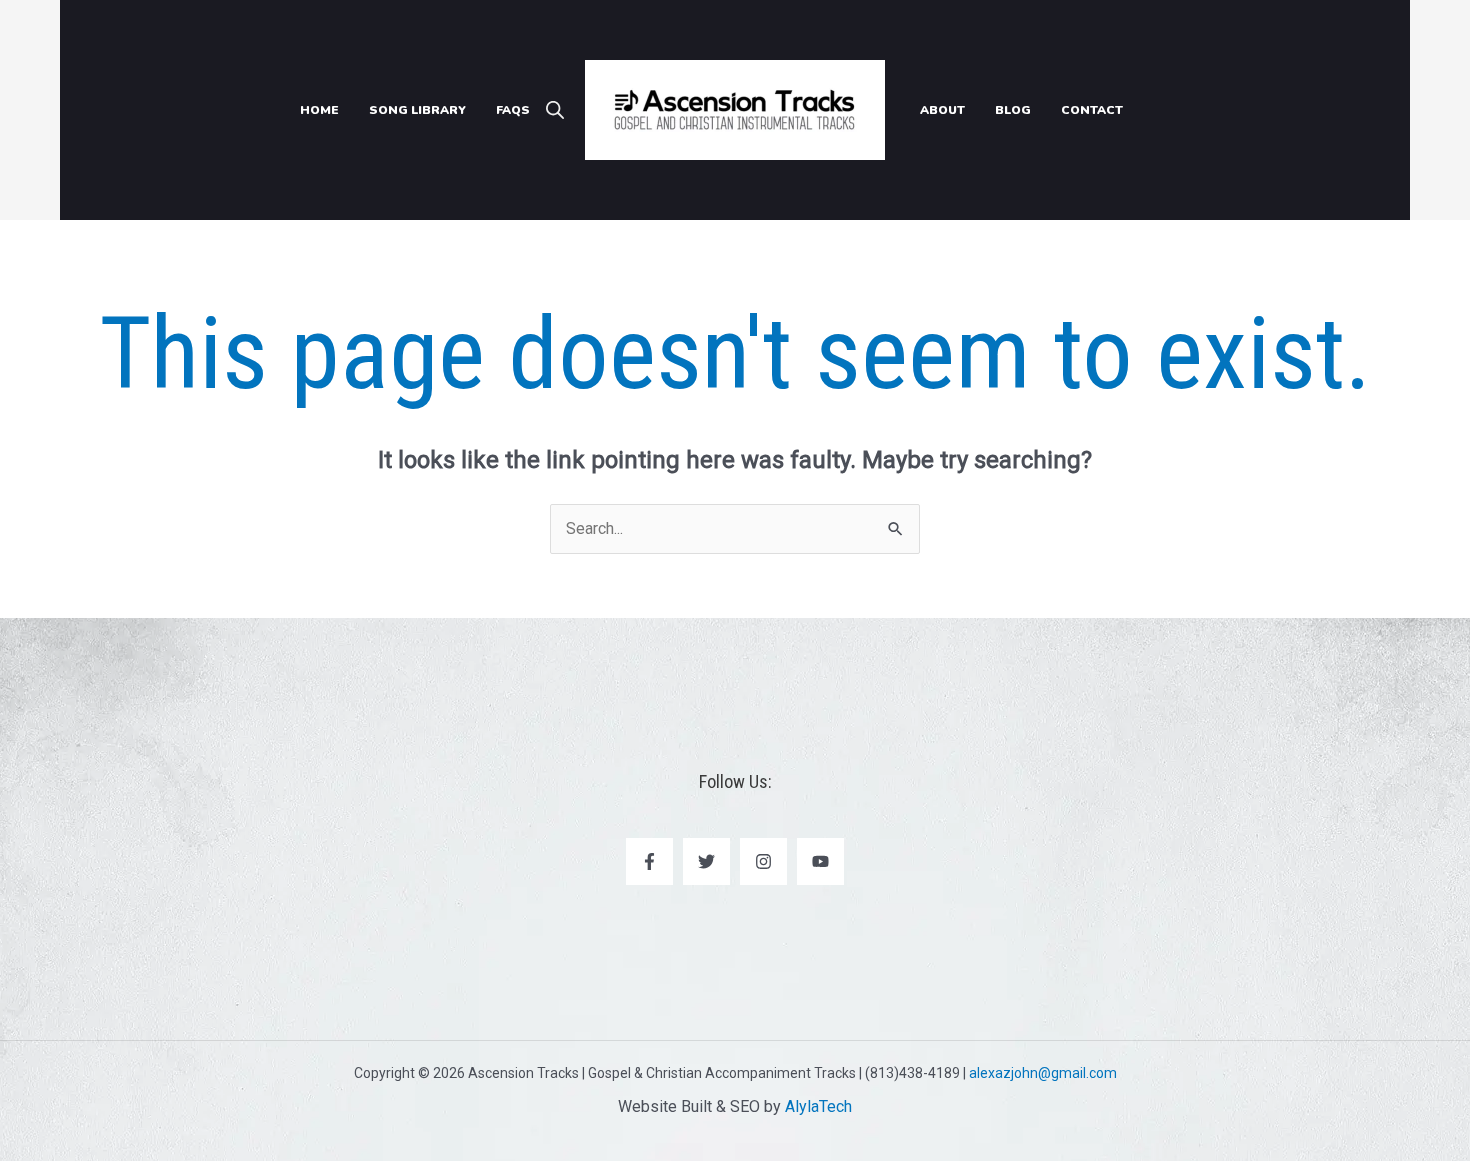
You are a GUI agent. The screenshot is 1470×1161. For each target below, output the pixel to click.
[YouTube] (820, 861)
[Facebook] (649, 861)
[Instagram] (763, 861)
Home (319, 110)
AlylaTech (818, 1106)
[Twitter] (706, 861)
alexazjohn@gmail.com (1043, 1073)
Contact (1092, 110)
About (942, 110)
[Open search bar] (555, 110)
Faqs (513, 110)
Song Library (417, 110)
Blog (1013, 110)
